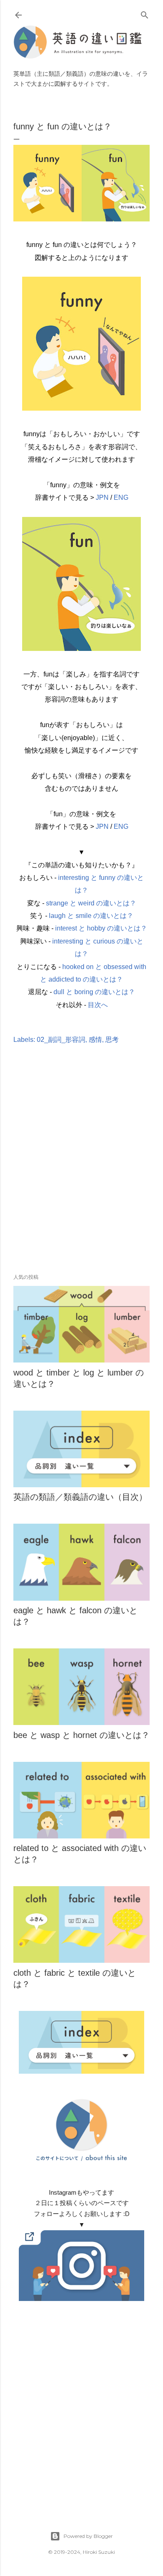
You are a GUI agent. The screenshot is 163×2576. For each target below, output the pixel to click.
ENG (121, 497)
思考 (112, 1040)
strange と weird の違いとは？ (91, 903)
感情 (95, 1040)
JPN (102, 497)
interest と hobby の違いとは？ (101, 928)
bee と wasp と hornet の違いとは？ (81, 1735)
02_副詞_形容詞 (61, 1040)
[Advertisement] (81, 1171)
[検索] (145, 13)
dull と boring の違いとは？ (94, 992)
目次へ (98, 1005)
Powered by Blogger (88, 2536)
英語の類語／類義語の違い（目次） (80, 1497)
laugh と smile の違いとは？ (91, 916)
